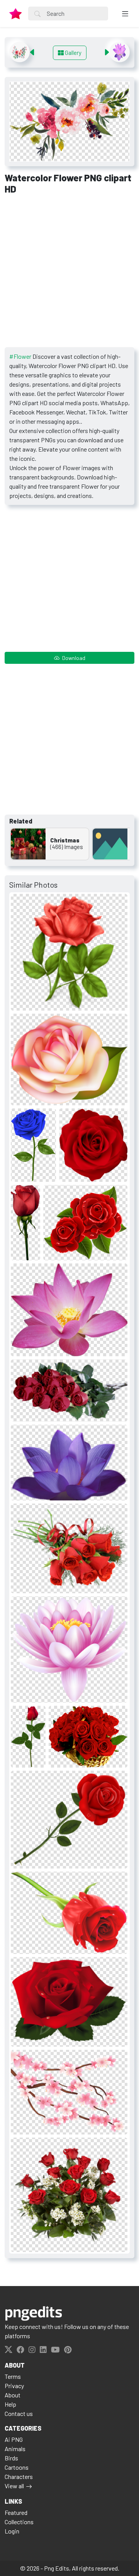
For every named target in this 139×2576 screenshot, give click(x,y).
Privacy (14, 2386)
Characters (19, 2476)
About (13, 2395)
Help (10, 2404)
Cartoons (17, 2467)
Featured (16, 2512)
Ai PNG (14, 2439)
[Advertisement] (69, 274)
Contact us (19, 2413)
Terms (13, 2376)
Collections (19, 2522)
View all (14, 2486)
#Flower (20, 356)
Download (73, 658)
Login (12, 2531)
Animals (15, 2449)
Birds (11, 2458)
